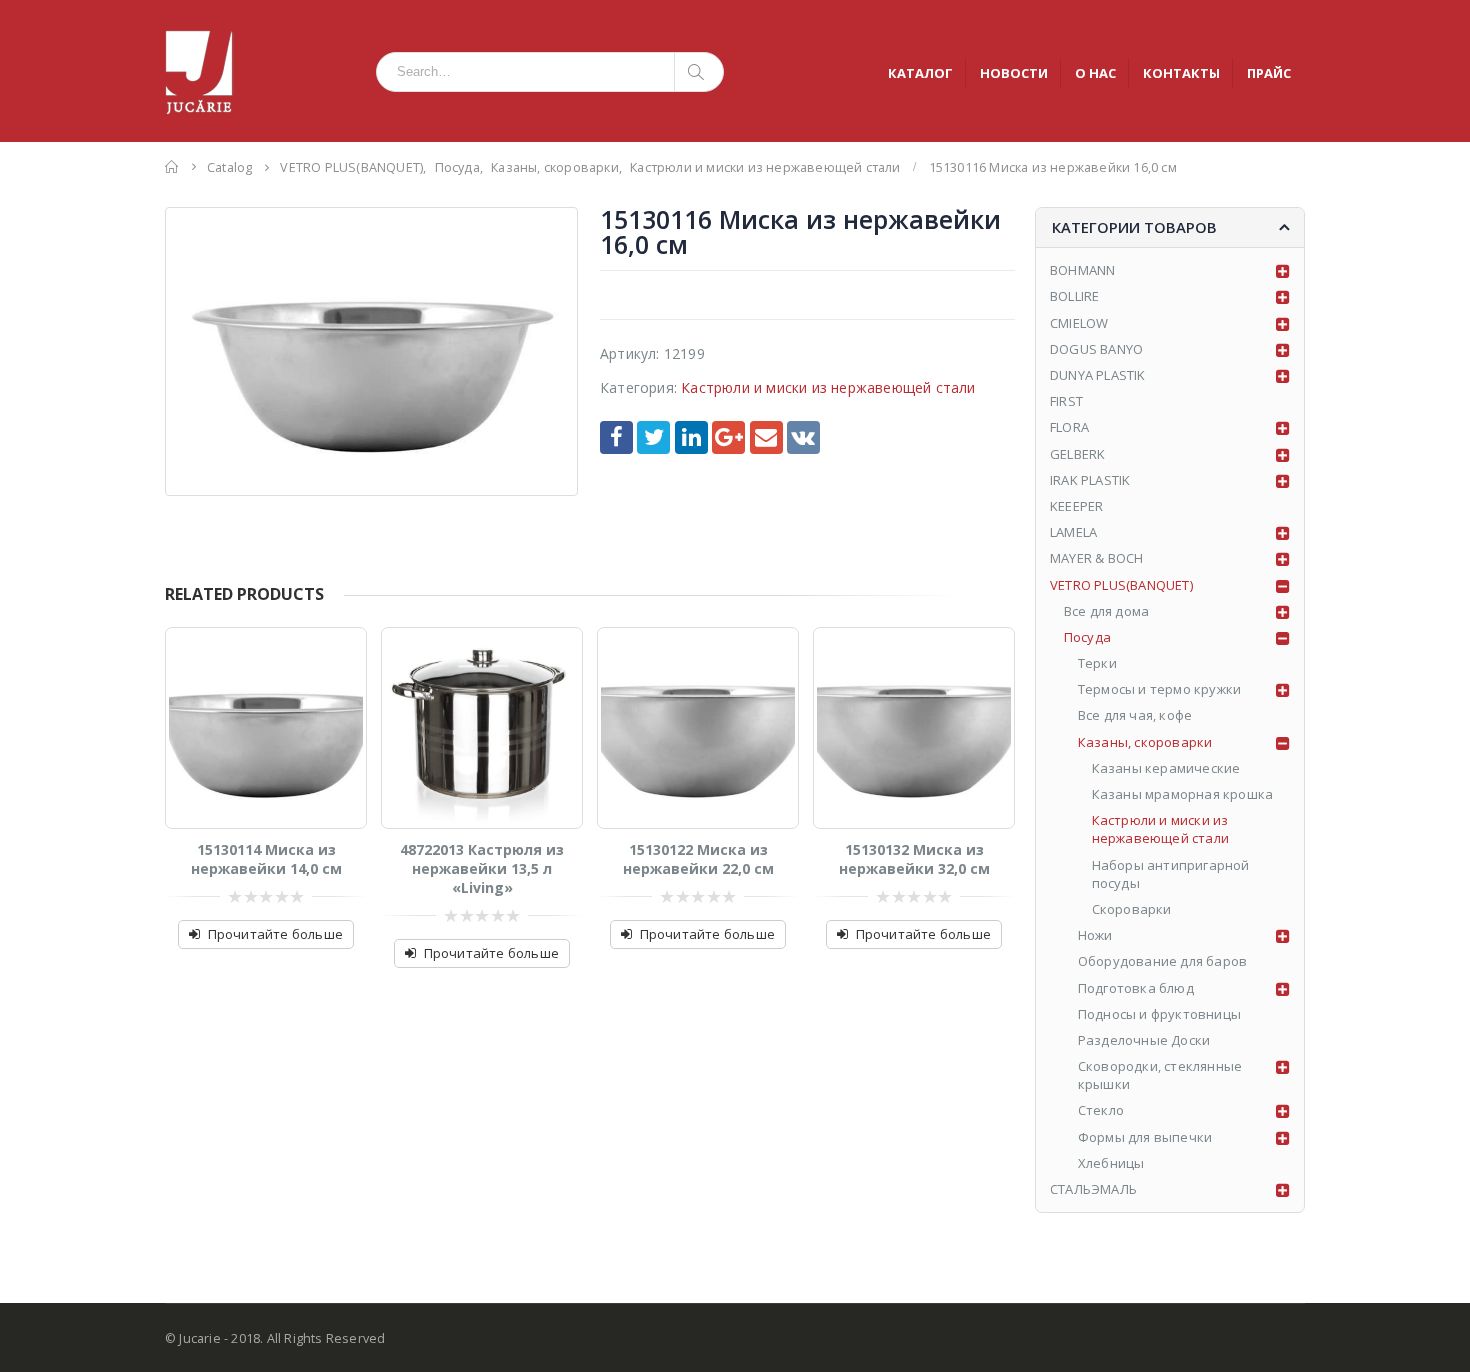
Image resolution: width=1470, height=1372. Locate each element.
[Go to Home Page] (172, 166)
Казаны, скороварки (1145, 742)
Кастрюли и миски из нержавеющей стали (828, 387)
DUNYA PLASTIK (1098, 375)
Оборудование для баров (1162, 961)
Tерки (1097, 663)
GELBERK (1077, 454)
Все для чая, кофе (1135, 715)
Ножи (1095, 935)
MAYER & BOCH (1096, 558)
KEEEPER (1076, 506)
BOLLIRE (1074, 296)
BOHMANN (1082, 270)
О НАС (1095, 73)
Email (766, 437)
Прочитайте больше (275, 934)
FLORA (1069, 427)
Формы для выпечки (1145, 1137)
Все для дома (1106, 611)
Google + (728, 437)
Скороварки (1132, 909)
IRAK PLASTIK (1090, 480)
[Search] (699, 72)
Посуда (1087, 637)
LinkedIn (691, 437)
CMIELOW (1079, 323)
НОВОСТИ (1014, 73)
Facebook (616, 437)
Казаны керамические (1166, 768)
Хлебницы (1111, 1163)
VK (803, 437)
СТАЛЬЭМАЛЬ (1093, 1189)
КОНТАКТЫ (1181, 73)
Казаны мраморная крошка (1183, 794)
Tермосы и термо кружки (1159, 689)
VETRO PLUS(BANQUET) (1121, 585)
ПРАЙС (1269, 73)
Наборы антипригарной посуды (1171, 874)
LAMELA (1073, 532)
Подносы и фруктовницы (1159, 1014)
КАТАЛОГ (920, 73)
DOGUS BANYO (1096, 349)
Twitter (653, 437)
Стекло (1101, 1110)
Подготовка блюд (1136, 988)
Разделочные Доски (1144, 1040)
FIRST (1066, 401)
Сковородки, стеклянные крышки (1160, 1075)
